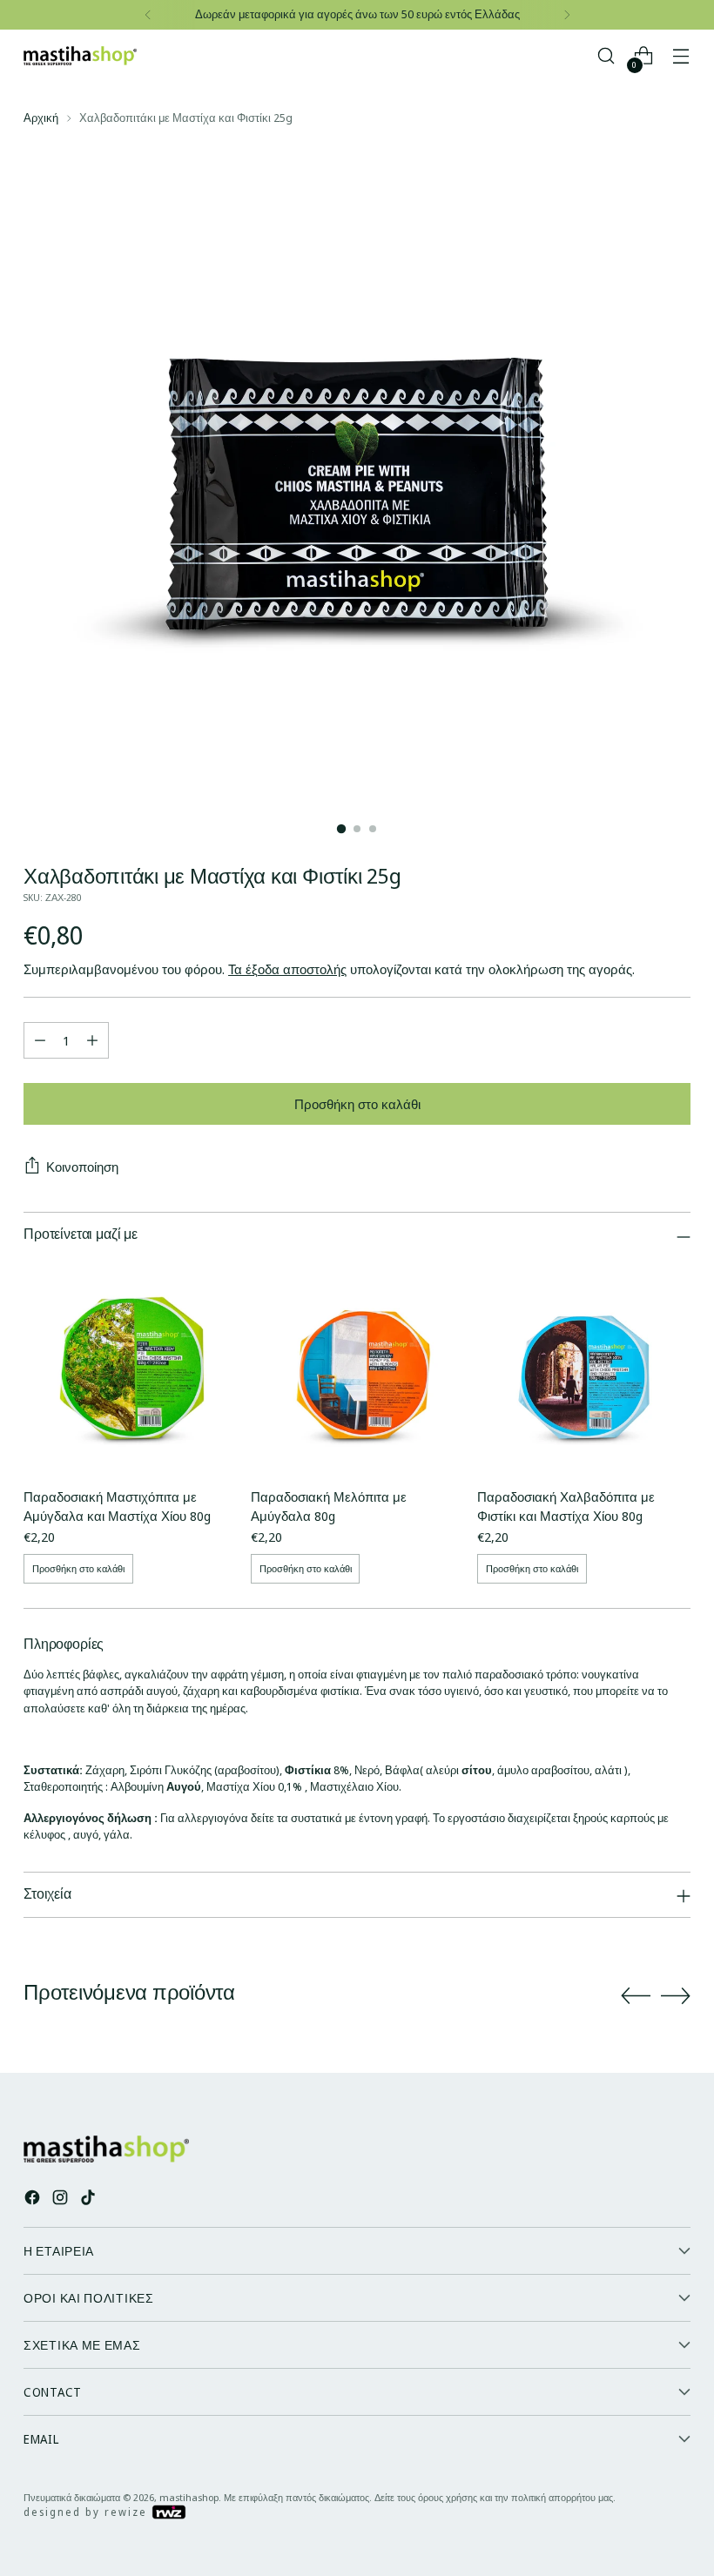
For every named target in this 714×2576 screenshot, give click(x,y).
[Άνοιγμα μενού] (681, 56)
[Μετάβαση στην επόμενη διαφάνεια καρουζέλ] (676, 1995)
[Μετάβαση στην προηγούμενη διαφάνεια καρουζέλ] (636, 1996)
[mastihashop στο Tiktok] (90, 2200)
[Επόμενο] (567, 15)
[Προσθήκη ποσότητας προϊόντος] (92, 1040)
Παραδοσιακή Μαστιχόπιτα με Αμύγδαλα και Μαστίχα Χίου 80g (117, 1506)
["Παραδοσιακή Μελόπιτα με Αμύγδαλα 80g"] (357, 1368)
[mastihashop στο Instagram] (62, 2200)
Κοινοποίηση (82, 1167)
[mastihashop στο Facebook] (34, 2200)
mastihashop (189, 2497)
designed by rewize (88, 2512)
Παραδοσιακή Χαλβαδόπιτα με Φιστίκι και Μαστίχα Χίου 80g (566, 1506)
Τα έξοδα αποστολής (287, 969)
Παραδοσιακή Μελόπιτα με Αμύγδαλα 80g (329, 1506)
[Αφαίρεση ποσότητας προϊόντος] (40, 1040)
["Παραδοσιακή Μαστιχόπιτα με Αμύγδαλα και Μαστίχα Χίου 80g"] (130, 1368)
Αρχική (41, 118)
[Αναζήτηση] (606, 56)
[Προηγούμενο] (148, 15)
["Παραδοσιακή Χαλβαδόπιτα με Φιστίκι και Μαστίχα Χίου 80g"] (584, 1368)
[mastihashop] (80, 56)
